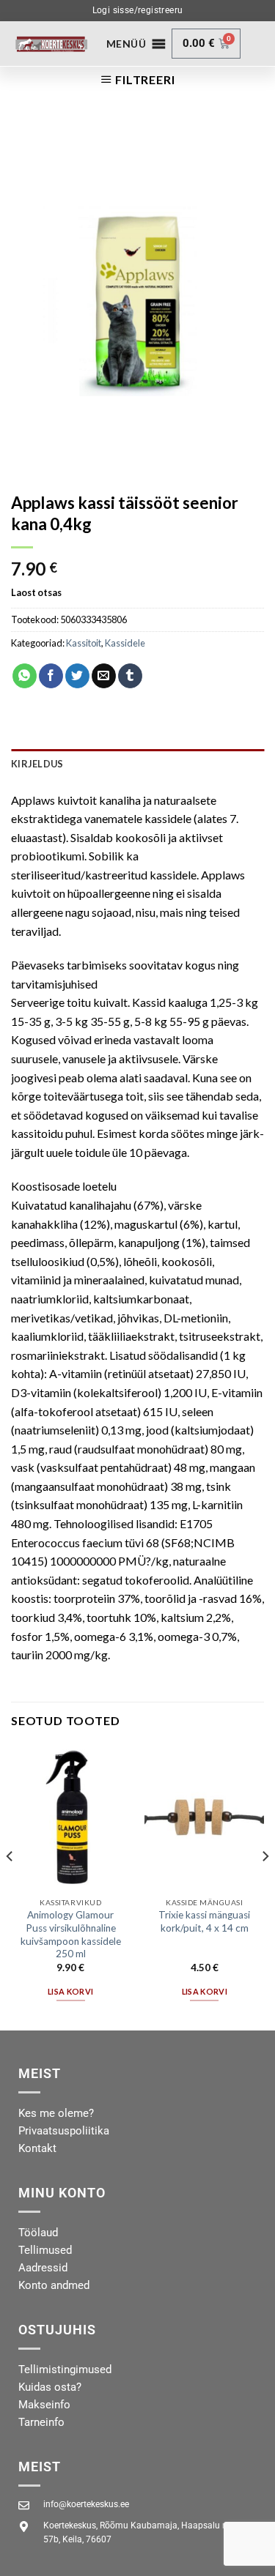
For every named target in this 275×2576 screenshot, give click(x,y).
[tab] (137, 764)
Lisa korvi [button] (70, 1991)
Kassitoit (84, 643)
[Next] (265, 1886)
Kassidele (125, 643)
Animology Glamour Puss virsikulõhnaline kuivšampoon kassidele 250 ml (71, 1934)
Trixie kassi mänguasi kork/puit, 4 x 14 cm (204, 1921)
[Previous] (10, 1886)
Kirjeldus (37, 764)
